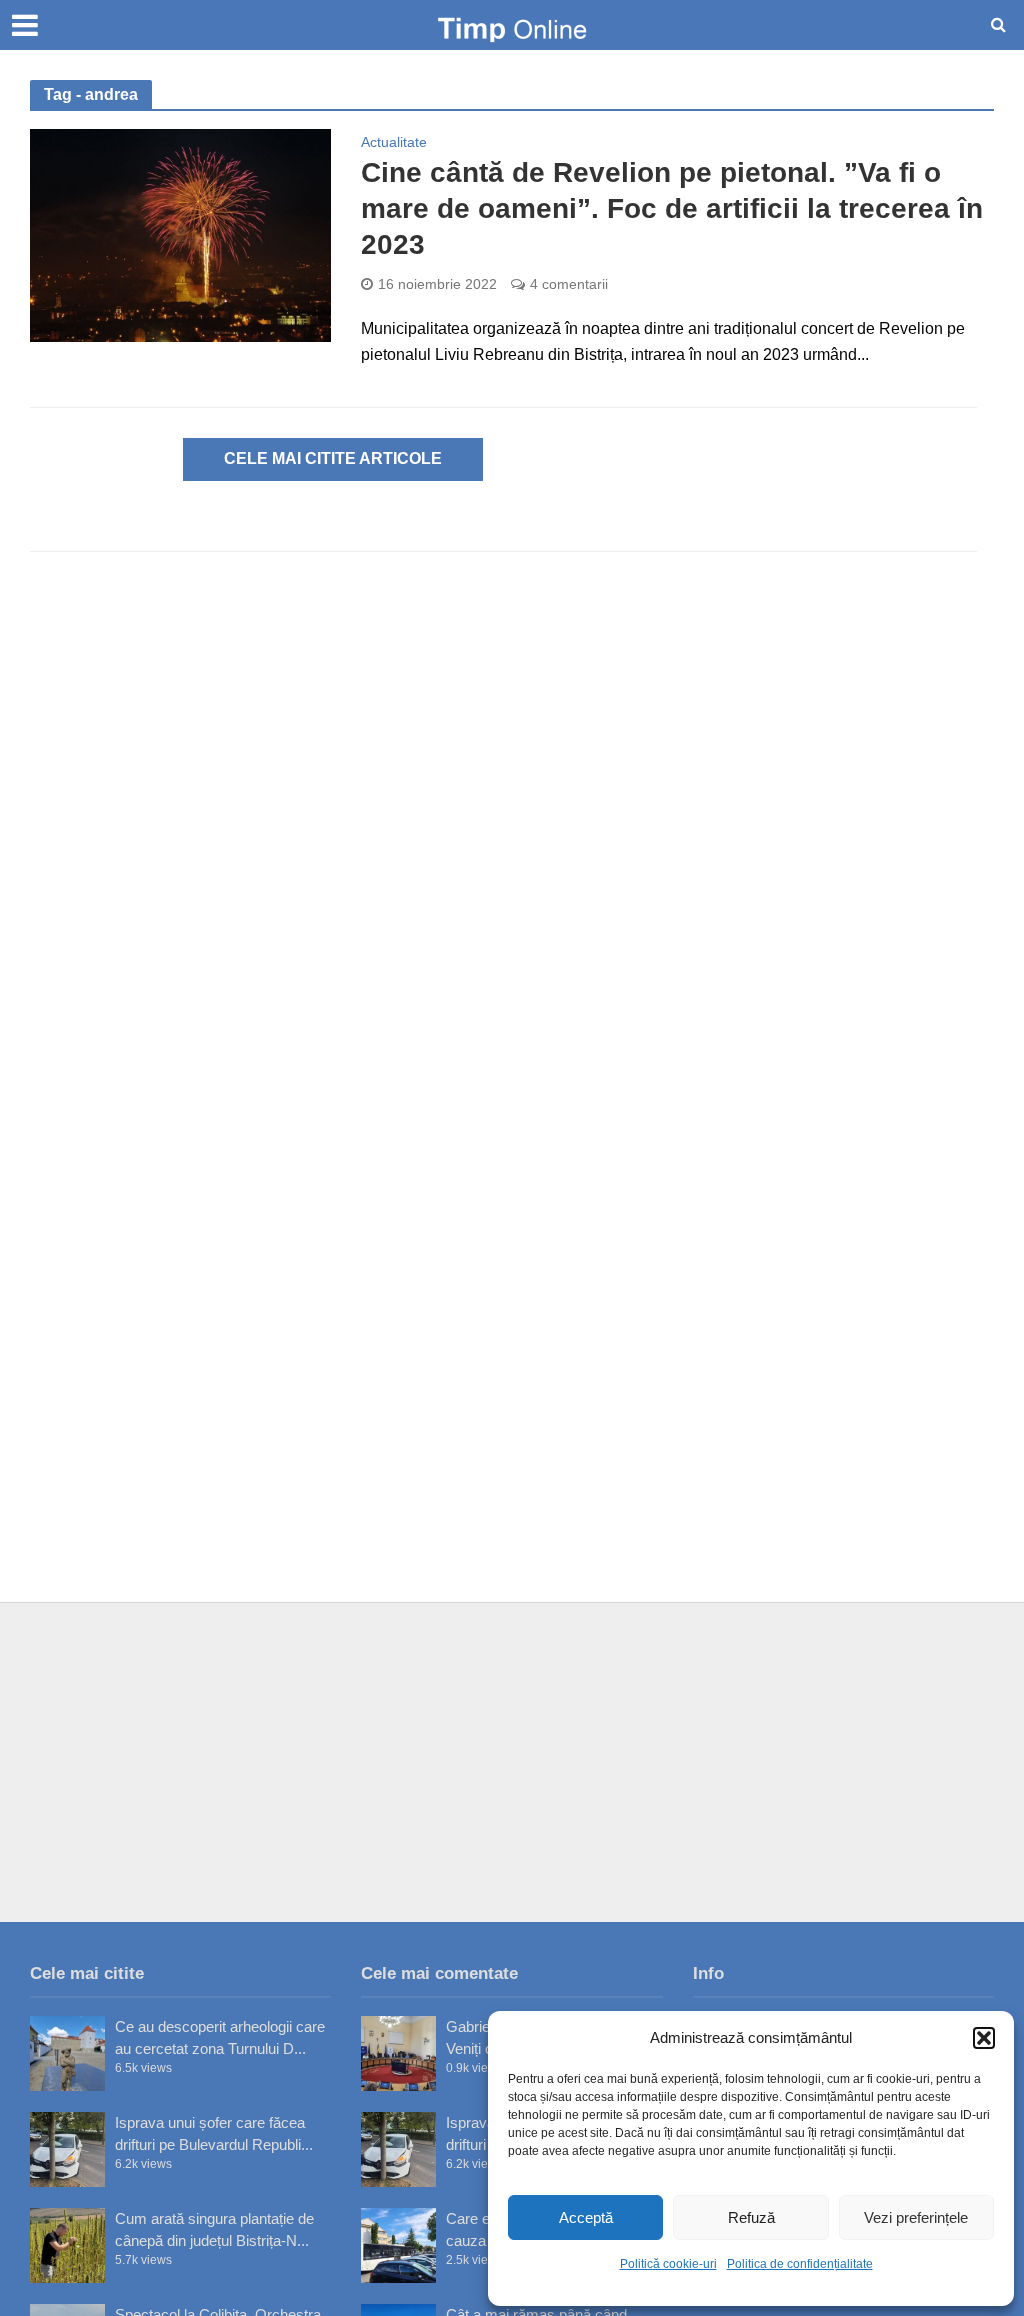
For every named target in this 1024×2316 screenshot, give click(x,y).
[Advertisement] (512, 1762)
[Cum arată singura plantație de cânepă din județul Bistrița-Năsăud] (67, 2245)
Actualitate (394, 142)
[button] (984, 2038)
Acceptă (586, 2217)
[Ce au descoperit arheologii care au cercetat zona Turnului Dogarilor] (67, 2053)
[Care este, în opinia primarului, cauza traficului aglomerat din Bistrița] (398, 2245)
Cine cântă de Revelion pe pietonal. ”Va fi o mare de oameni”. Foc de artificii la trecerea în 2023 (672, 208)
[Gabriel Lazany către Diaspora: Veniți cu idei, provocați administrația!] (398, 2053)
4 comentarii (569, 284)
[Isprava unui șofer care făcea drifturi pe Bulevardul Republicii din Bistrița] (67, 2149)
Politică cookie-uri (668, 2264)
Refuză (751, 2217)
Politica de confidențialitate (800, 2264)
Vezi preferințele (916, 2217)
